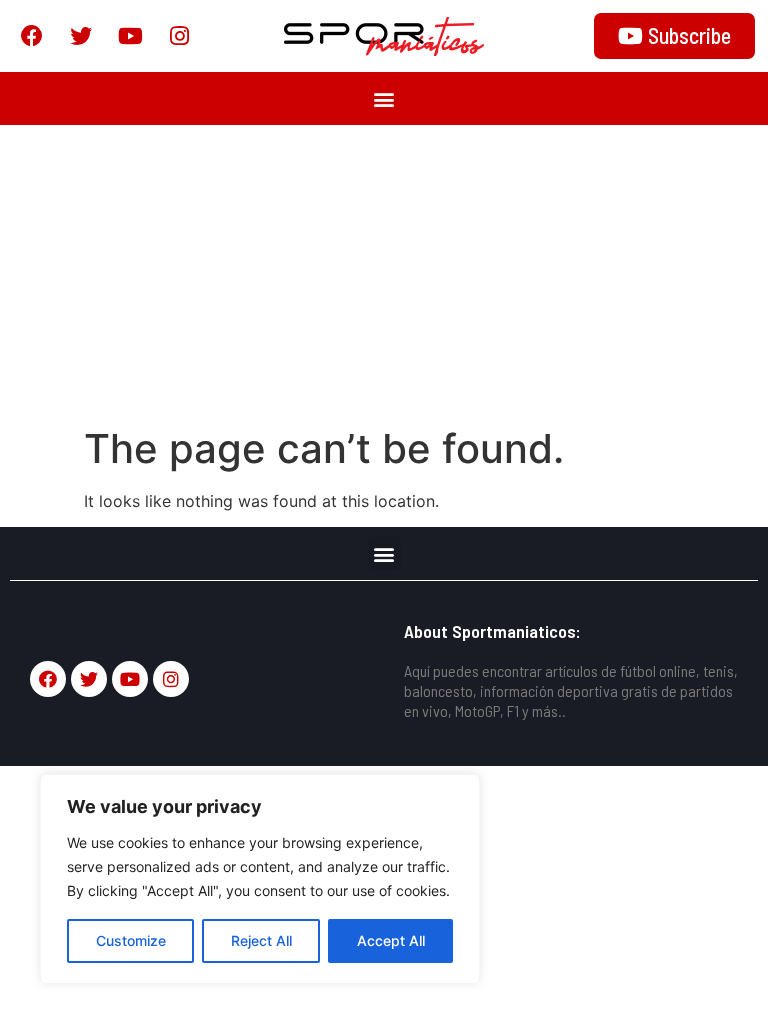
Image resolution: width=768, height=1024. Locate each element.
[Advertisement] (384, 275)
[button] (384, 98)
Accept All (391, 940)
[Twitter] (81, 36)
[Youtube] (130, 36)
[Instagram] (179, 36)
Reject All (261, 940)
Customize (131, 940)
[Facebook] (32, 36)
